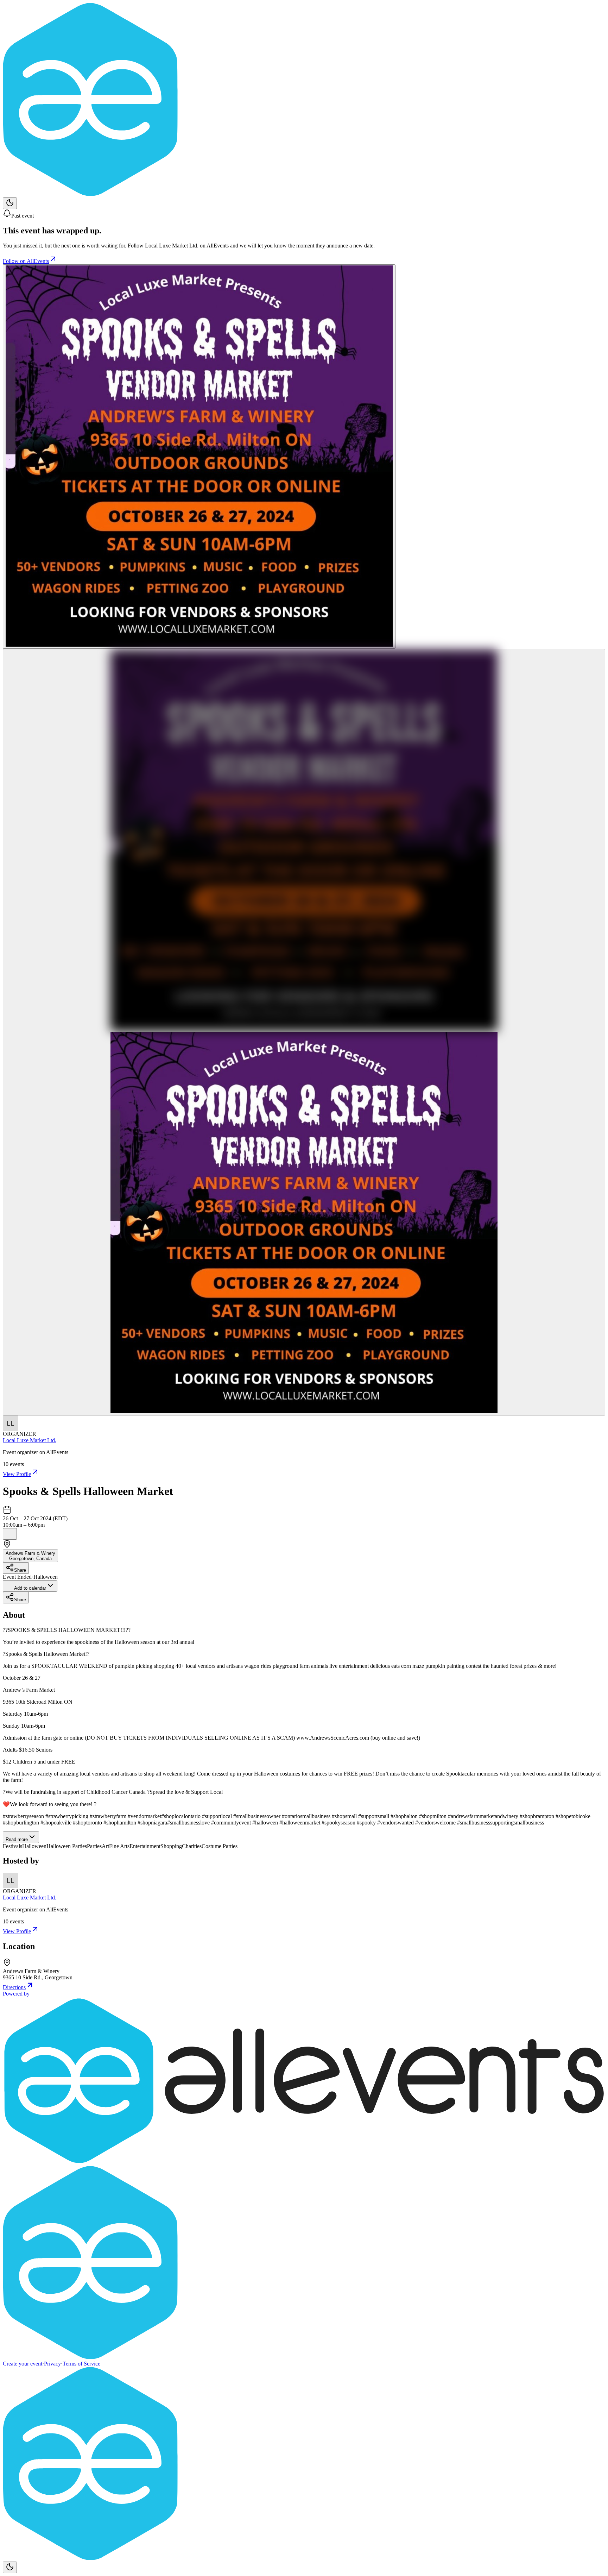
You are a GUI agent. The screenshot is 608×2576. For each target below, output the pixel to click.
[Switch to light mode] (10, 203)
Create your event (23, 2364)
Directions (14, 1987)
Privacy (52, 2364)
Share (20, 1570)
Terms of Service (81, 2364)
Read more (17, 1839)
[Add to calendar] (10, 1534)
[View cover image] (199, 457)
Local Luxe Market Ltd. (30, 1440)
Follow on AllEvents (26, 261)
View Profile (17, 1474)
